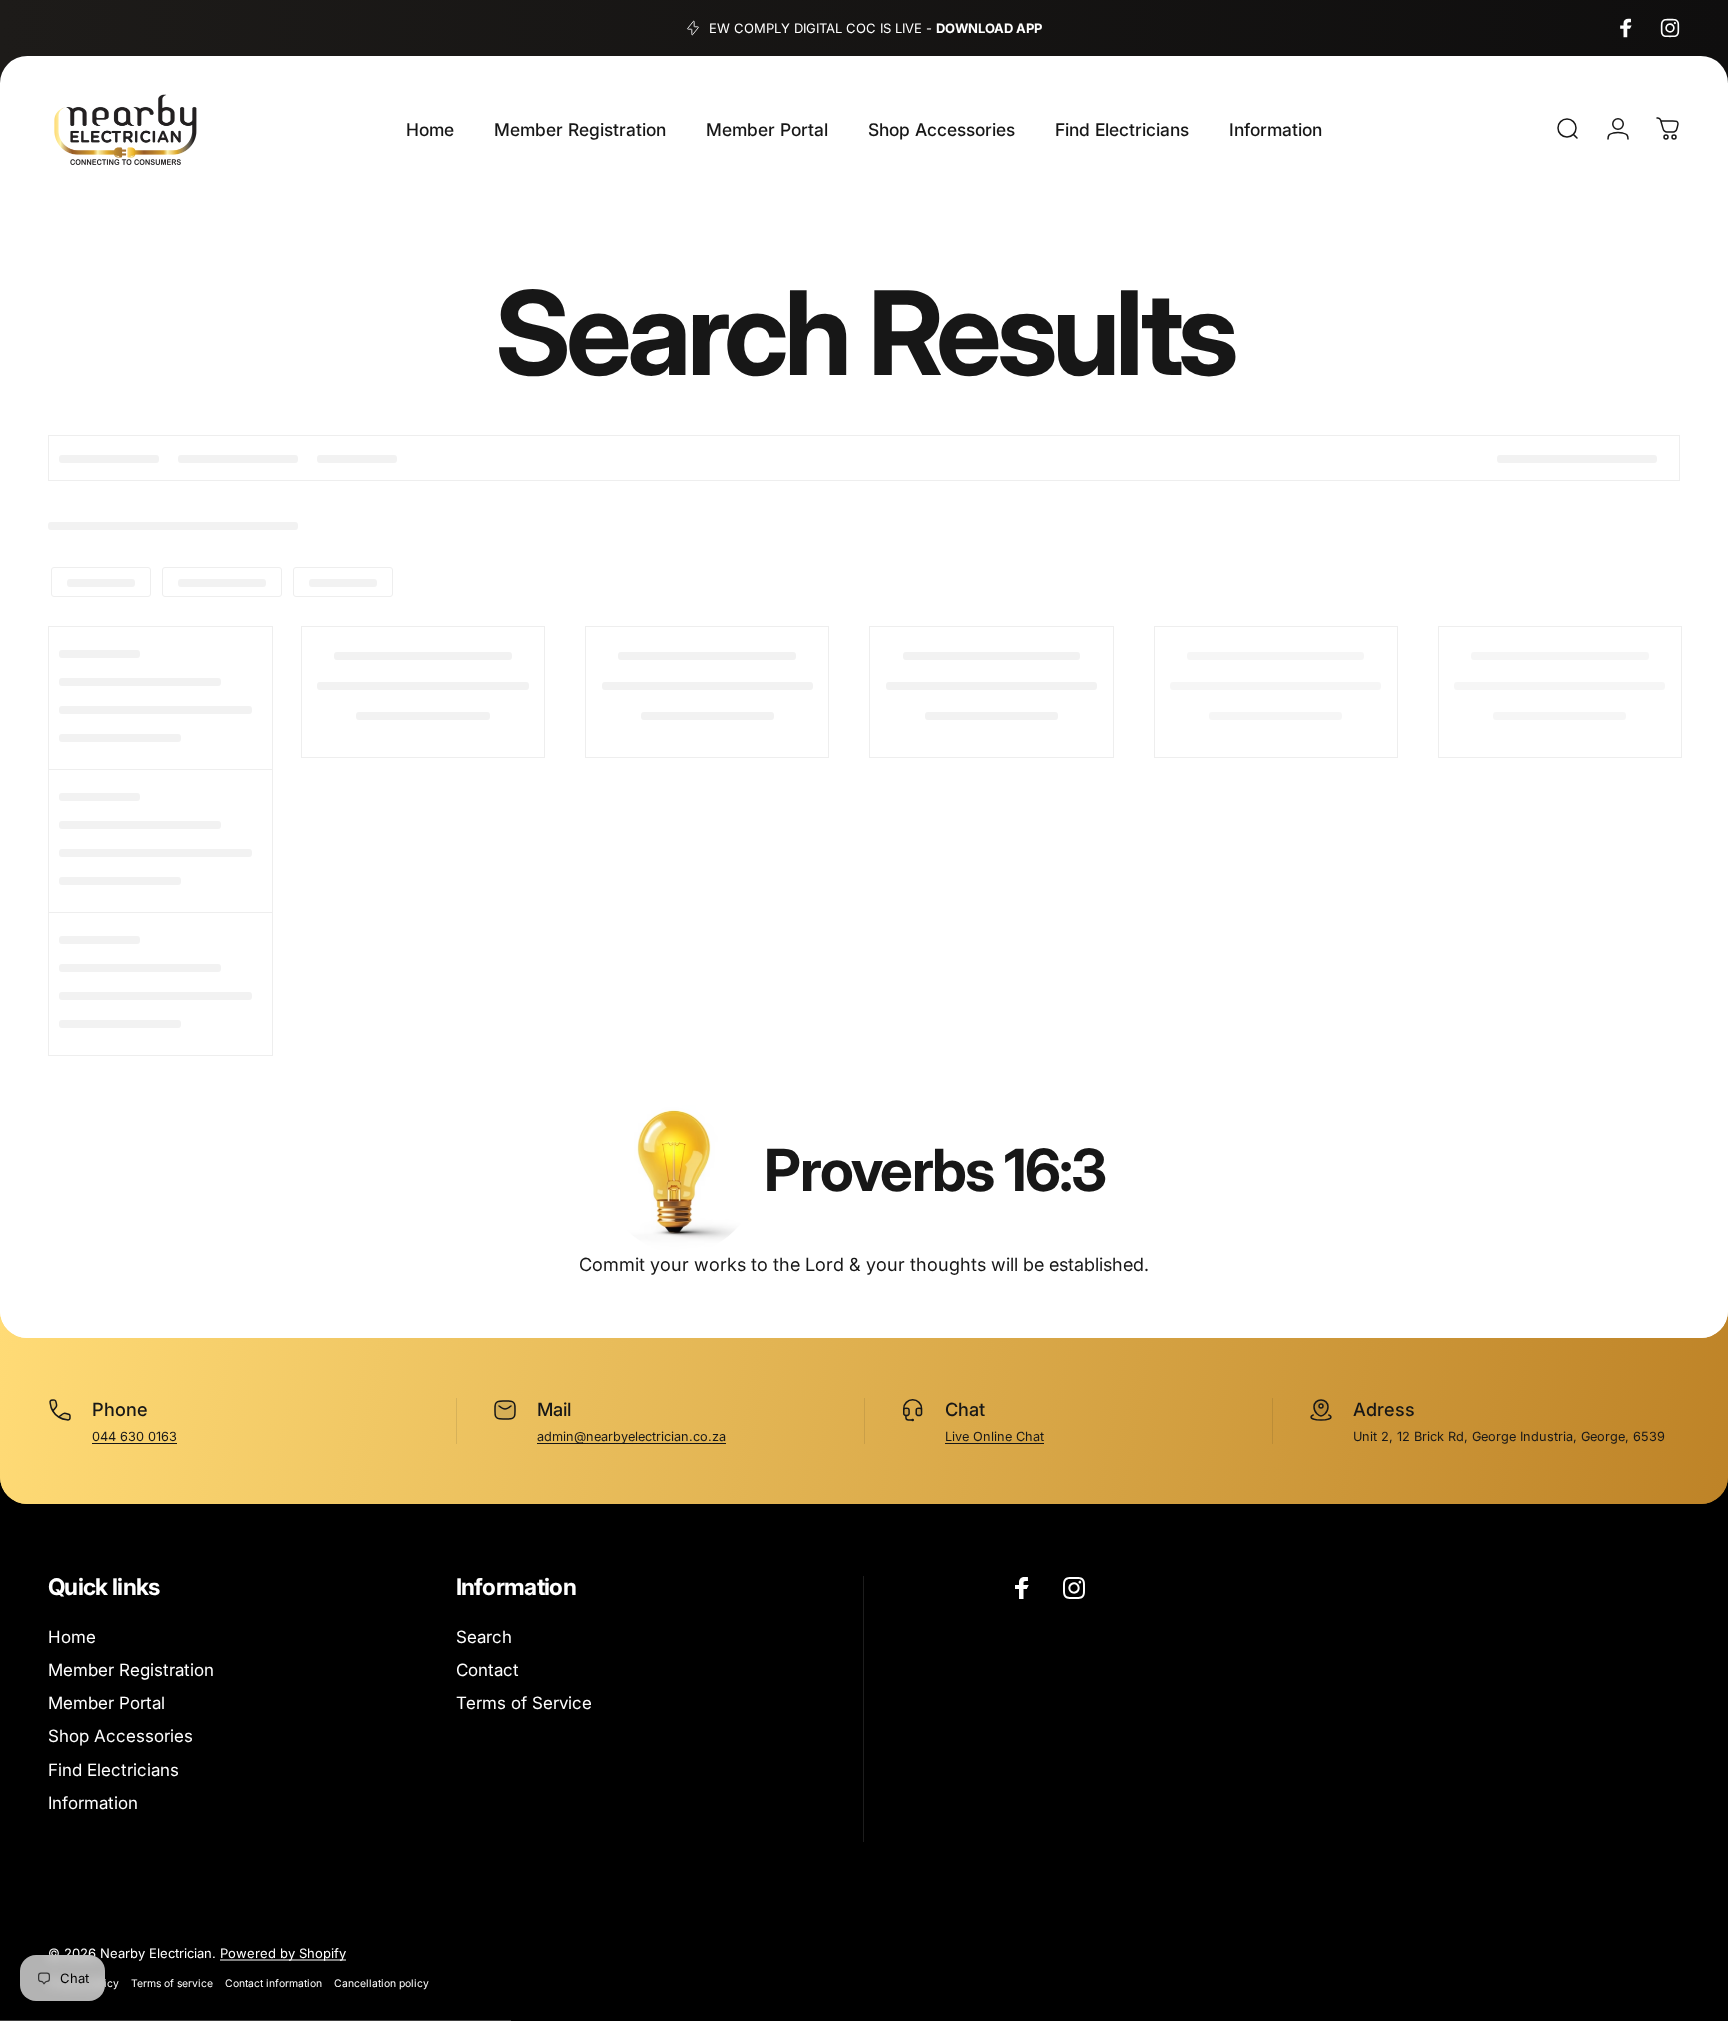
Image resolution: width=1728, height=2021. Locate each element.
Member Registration (131, 1670)
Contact (487, 1670)
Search (484, 1637)
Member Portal (106, 1703)
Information (93, 1803)
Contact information (273, 1983)
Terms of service (172, 1983)
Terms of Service (524, 1703)
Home (72, 1637)
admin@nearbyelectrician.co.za (631, 1436)
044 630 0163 (134, 1436)
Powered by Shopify (283, 1953)
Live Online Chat (994, 1436)
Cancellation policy (381, 1983)
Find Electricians (113, 1770)
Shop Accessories (120, 1736)
